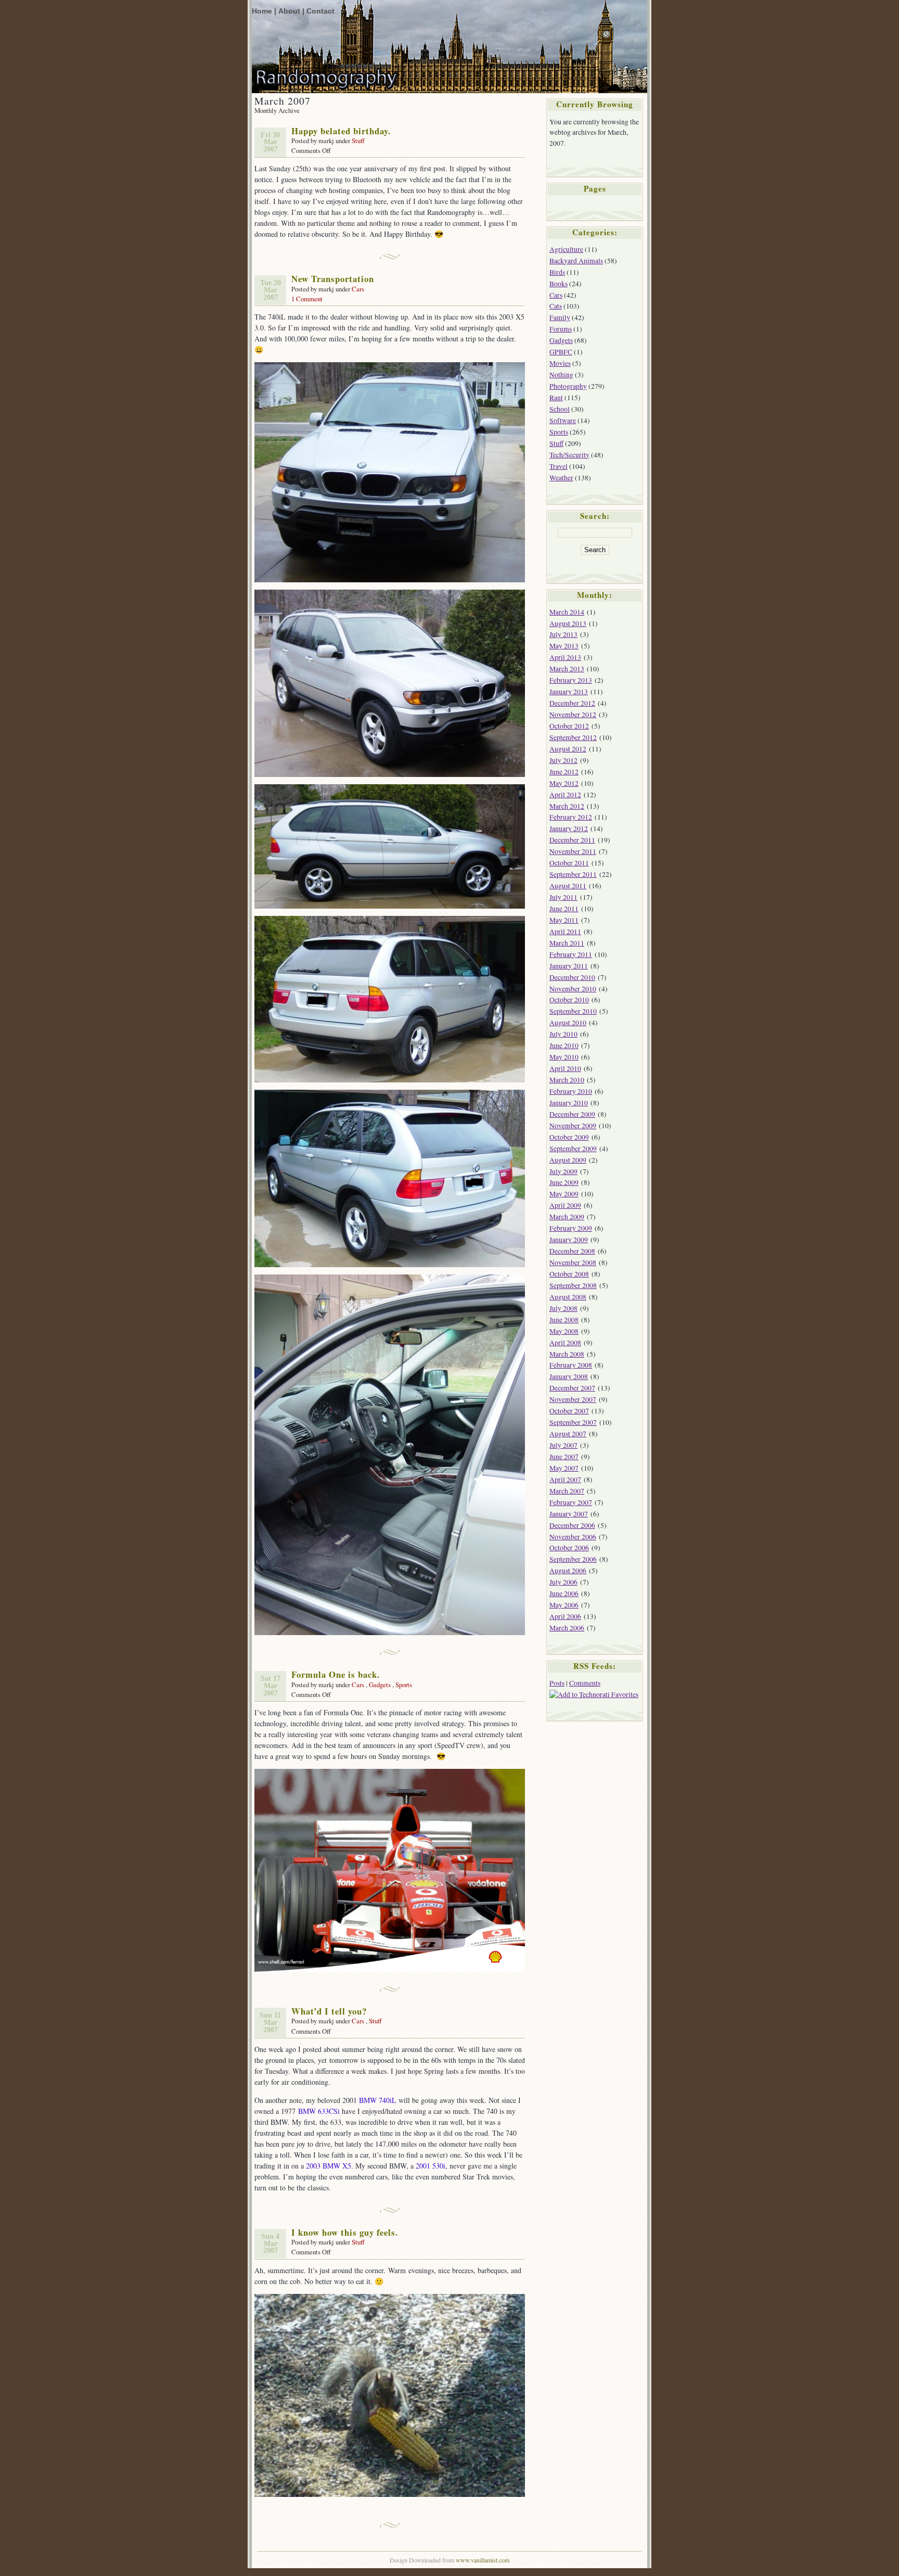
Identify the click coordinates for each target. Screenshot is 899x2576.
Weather (561, 478)
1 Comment (307, 299)
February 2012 (571, 817)
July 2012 (563, 760)
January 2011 (569, 966)
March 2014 (567, 612)
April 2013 (565, 657)
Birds (557, 272)
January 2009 (569, 1240)
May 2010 (564, 1057)
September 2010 (573, 1011)
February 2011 (571, 954)
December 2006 (572, 1525)
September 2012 (573, 737)
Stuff (358, 141)
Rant (556, 398)
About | (291, 11)
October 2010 (569, 1000)
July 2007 (563, 1445)
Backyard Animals (576, 261)
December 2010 (572, 977)
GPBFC (561, 352)
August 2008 (568, 1297)
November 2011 (573, 851)
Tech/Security (569, 455)
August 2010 (568, 1023)
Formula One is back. (336, 1674)
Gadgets (380, 1685)
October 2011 (569, 863)
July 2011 (563, 897)
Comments (585, 1683)
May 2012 (564, 783)
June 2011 (564, 909)
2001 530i (431, 2166)
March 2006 (567, 1628)
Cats (556, 306)
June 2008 (564, 1320)
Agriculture (566, 249)
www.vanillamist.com (483, 2560)
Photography (568, 386)
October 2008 (569, 1274)
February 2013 (571, 680)
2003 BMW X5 (329, 2166)
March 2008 (567, 1354)
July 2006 (563, 1582)
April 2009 (565, 1205)
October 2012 (569, 726)
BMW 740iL (378, 2100)
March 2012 (567, 806)
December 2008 (572, 1251)
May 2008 (564, 1331)
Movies (560, 363)
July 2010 (563, 1034)
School (560, 409)
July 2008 (563, 1308)
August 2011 (568, 886)
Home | (264, 11)
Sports (404, 1685)
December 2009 (572, 1114)
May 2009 (564, 1194)
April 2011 (565, 932)
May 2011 (564, 920)
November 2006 (573, 1537)
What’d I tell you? (329, 2011)
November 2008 (573, 1263)
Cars (358, 289)
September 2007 (573, 1422)
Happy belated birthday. (341, 131)
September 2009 (573, 1149)
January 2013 (569, 692)
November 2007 (573, 1399)
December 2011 (572, 840)
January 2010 (569, 1103)
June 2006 (564, 1593)
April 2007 (565, 1480)
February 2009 (571, 1228)
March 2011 (567, 943)
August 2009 (568, 1160)
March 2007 (567, 1491)
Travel (558, 466)
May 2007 (564, 1468)
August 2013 (568, 623)
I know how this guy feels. (345, 2232)
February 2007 (571, 1502)
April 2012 (565, 795)
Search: (595, 516)
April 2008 (565, 1343)
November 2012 (573, 715)
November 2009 (573, 1126)
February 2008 (571, 1365)
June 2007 (564, 1457)
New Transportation (333, 279)
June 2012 (564, 772)
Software (563, 420)
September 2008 (573, 1285)
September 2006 (573, 1559)
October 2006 (569, 1548)
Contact (320, 11)
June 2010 (564, 1045)
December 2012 (572, 703)
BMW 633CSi (319, 2111)
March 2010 (567, 1080)
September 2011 (573, 874)
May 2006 (564, 1605)
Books (558, 284)
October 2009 (569, 1137)
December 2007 (572, 1388)
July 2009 (563, 1171)
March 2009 (567, 1217)
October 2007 (569, 1411)
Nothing (561, 375)
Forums (561, 329)
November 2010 (573, 989)
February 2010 (571, 1091)
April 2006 (565, 1616)
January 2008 (569, 1376)
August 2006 (568, 1571)
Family (560, 317)
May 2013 (564, 646)
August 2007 (568, 1434)
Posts (557, 1683)
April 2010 (565, 1068)
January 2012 (569, 828)
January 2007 (569, 1514)
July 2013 (563, 634)
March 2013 (567, 669)
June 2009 (564, 1182)
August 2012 (568, 749)
